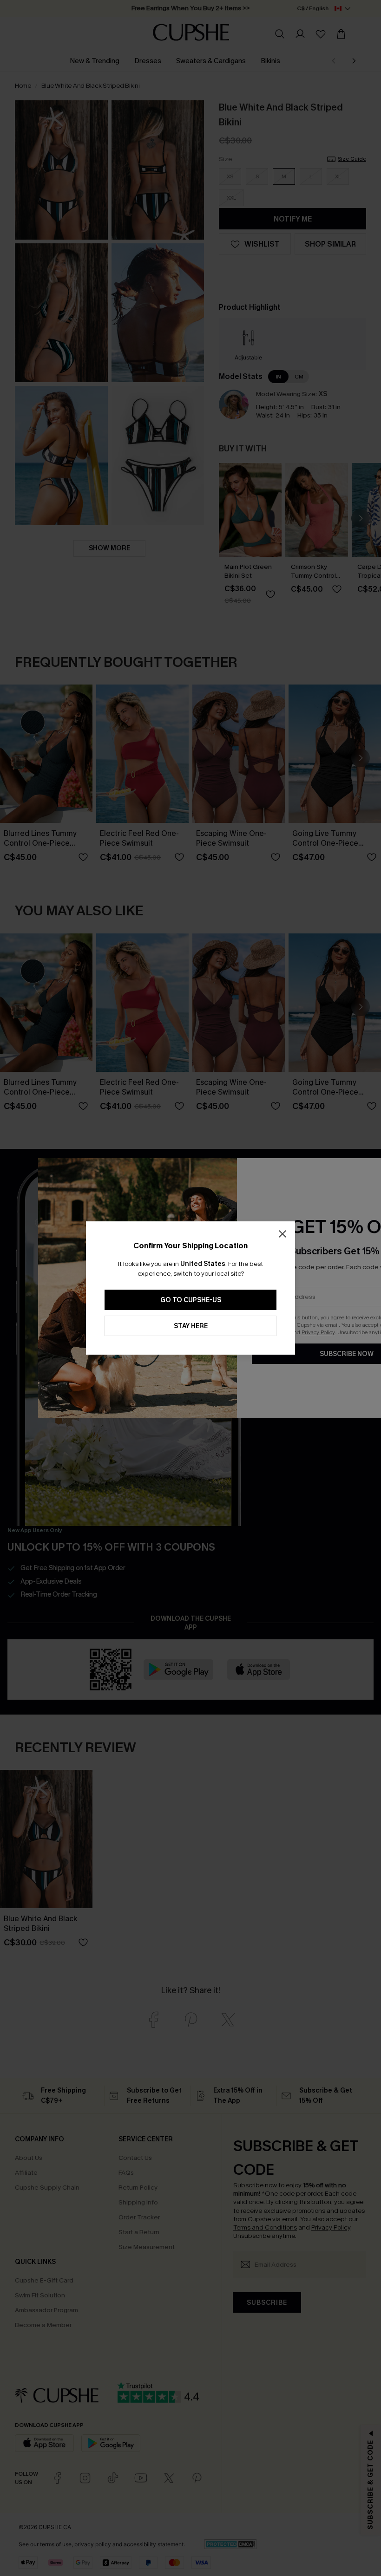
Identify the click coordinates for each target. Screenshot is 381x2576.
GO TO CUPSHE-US (191, 1300)
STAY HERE (191, 1326)
